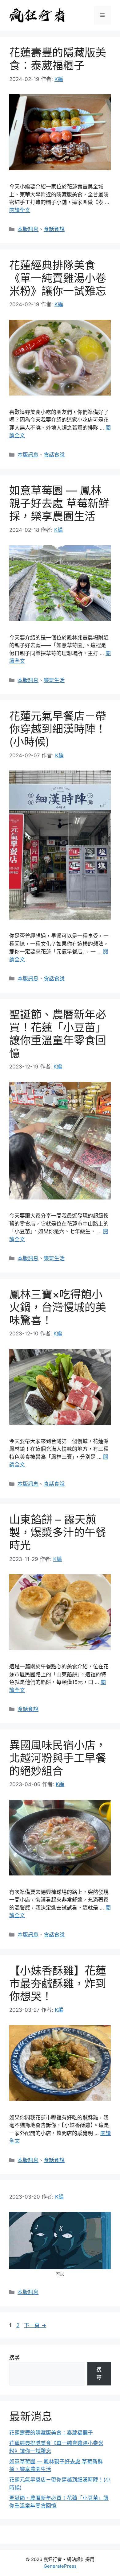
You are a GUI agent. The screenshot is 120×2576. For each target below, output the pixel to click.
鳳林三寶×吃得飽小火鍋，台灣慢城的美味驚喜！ (58, 1307)
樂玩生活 (54, 680)
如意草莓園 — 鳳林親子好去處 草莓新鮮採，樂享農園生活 (59, 503)
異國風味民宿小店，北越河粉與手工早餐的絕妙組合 (58, 1758)
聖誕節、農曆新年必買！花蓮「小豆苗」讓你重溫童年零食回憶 (58, 1034)
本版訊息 (28, 229)
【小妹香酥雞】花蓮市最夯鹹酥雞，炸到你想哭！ (58, 1983)
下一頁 (35, 2325)
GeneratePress (60, 2566)
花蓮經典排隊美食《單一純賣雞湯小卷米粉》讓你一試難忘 (58, 278)
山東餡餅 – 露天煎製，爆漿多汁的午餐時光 (58, 1532)
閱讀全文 (20, 210)
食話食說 (54, 229)
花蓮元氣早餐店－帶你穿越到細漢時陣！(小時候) (58, 729)
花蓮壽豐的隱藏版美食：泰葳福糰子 (58, 59)
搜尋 (14, 2358)
